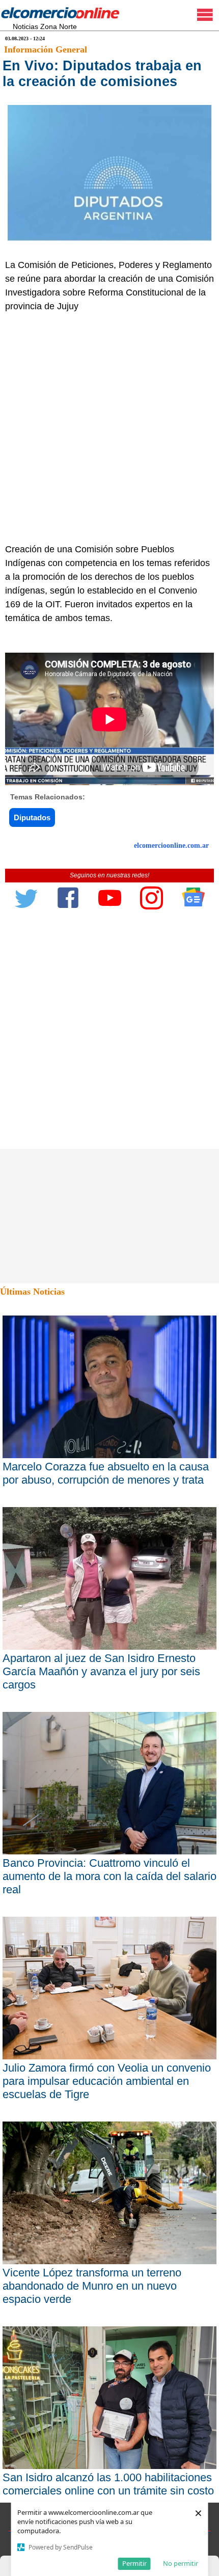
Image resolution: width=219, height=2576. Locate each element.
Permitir (134, 2563)
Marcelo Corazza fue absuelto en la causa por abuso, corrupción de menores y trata (106, 1473)
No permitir (181, 2563)
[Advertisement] (109, 428)
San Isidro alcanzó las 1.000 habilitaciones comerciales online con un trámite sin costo (108, 2484)
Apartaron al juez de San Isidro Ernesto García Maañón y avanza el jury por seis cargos (101, 1671)
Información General (46, 49)
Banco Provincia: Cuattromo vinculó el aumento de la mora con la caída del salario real (109, 1876)
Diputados (32, 817)
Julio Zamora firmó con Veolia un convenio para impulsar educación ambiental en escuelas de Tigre (107, 2081)
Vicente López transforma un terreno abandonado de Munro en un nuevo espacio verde (92, 2286)
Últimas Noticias (32, 1292)
